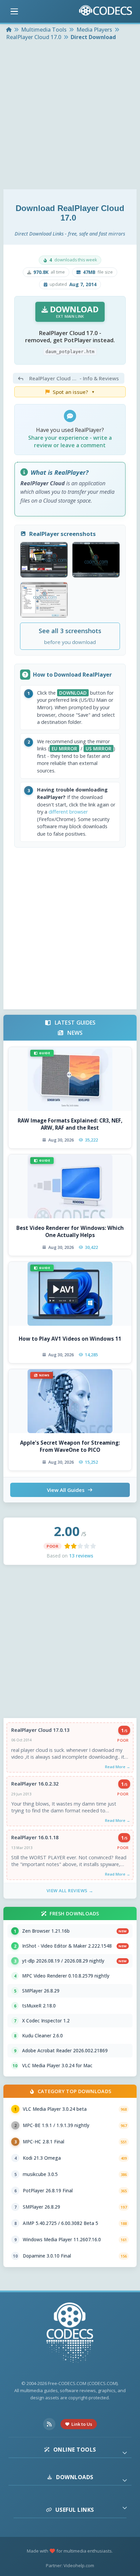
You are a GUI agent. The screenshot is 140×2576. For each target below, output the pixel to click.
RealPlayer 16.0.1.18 (35, 1837)
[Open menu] (14, 12)
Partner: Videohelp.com (70, 2565)
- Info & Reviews (74, 378)
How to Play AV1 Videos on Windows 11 (70, 1339)
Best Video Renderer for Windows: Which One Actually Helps (70, 1231)
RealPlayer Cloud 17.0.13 (40, 1730)
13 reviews (81, 1556)
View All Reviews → (70, 1891)
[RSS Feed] (49, 2424)
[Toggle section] (125, 2453)
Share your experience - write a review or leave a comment (70, 441)
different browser (68, 812)
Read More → (118, 1767)
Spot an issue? (74, 392)
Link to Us (82, 2424)
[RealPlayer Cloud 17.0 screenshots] (44, 560)
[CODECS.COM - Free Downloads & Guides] (70, 2334)
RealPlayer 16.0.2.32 (35, 1784)
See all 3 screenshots (70, 636)
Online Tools (75, 2450)
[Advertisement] (70, 116)
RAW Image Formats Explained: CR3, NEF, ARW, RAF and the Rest (70, 1124)
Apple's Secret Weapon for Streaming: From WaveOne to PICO (70, 1446)
